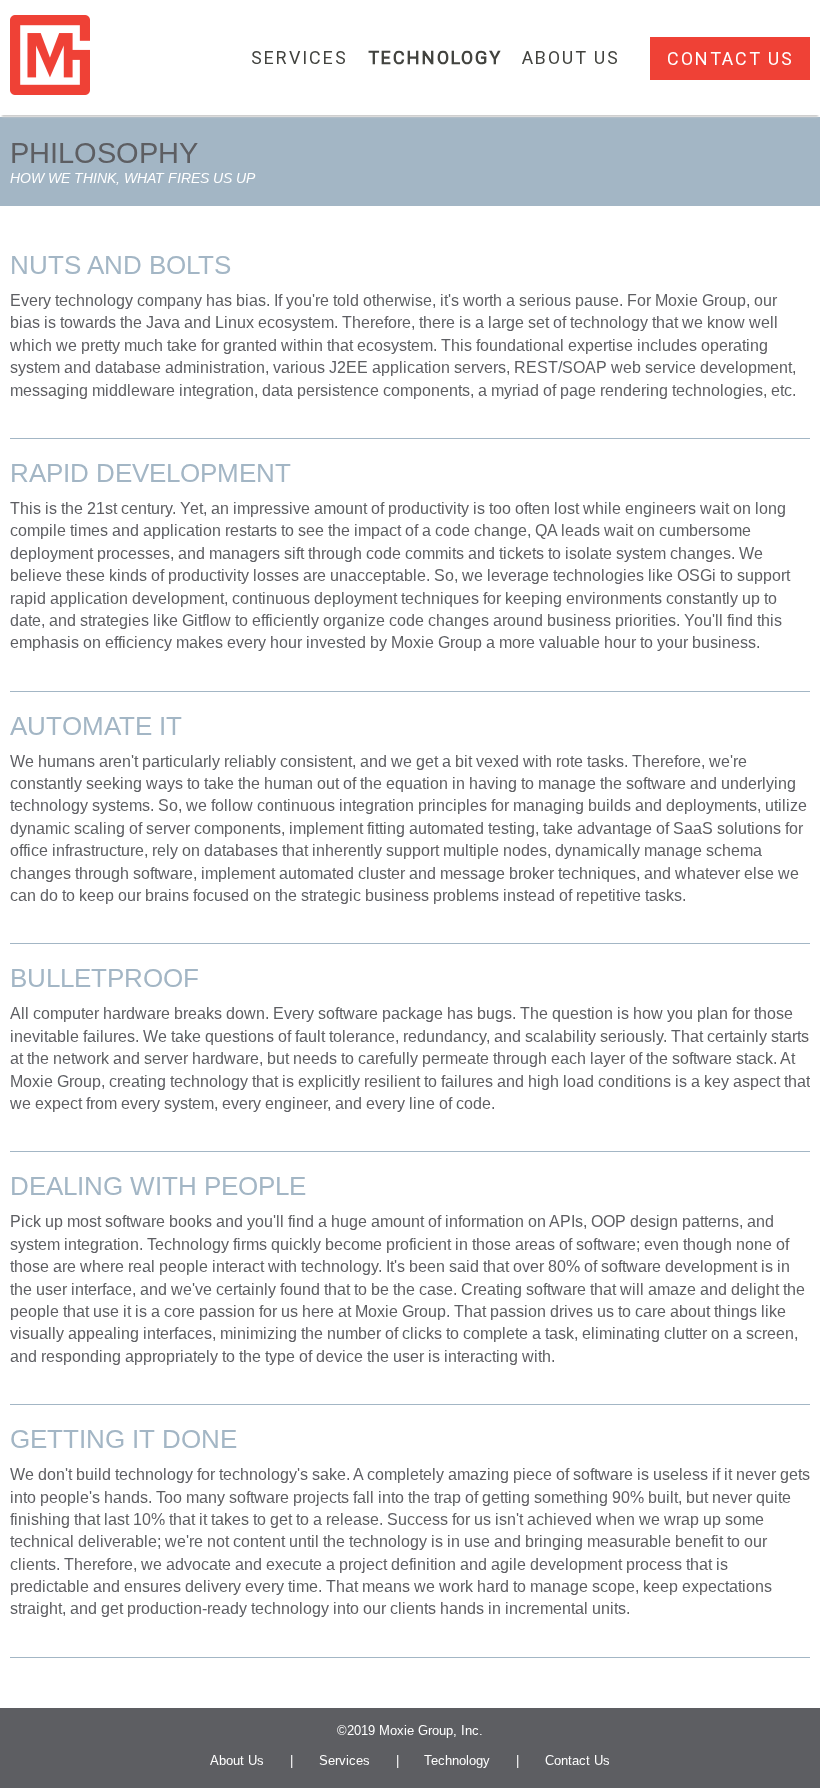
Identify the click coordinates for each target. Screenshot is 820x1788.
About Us (237, 1760)
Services (344, 1760)
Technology (457, 1760)
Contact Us (730, 58)
